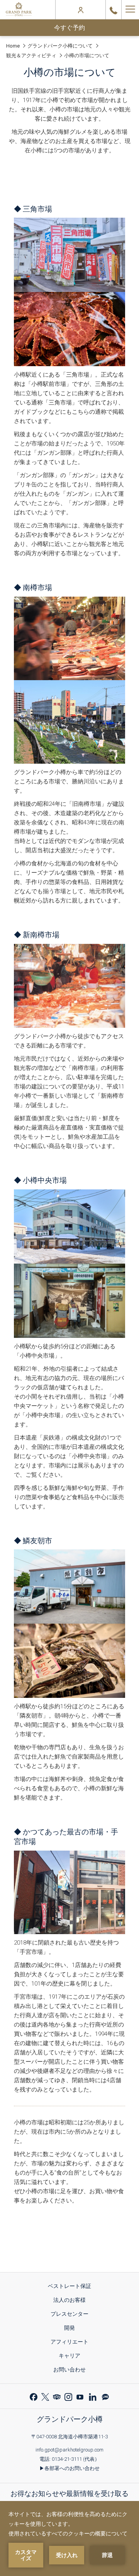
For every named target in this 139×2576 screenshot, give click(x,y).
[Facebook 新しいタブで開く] (34, 2396)
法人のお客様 (72, 2301)
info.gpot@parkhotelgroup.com (69, 2450)
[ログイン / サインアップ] (81, 10)
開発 (72, 2329)
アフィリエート (72, 2343)
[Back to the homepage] (19, 10)
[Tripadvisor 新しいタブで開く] (57, 2396)
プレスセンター (72, 2315)
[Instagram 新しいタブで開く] (68, 2396)
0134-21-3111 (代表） (76, 2459)
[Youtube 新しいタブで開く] (80, 2396)
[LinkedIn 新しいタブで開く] (93, 2396)
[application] (69, 2538)
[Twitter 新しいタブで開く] (45, 2396)
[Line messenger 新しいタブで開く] (105, 2396)
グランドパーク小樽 (70, 2419)
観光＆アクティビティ (31, 55)
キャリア (72, 2357)
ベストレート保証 (72, 2287)
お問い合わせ (69, 2370)
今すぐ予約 (69, 28)
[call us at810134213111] (114, 10)
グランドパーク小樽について (60, 46)
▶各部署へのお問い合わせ (69, 2468)
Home (13, 46)
